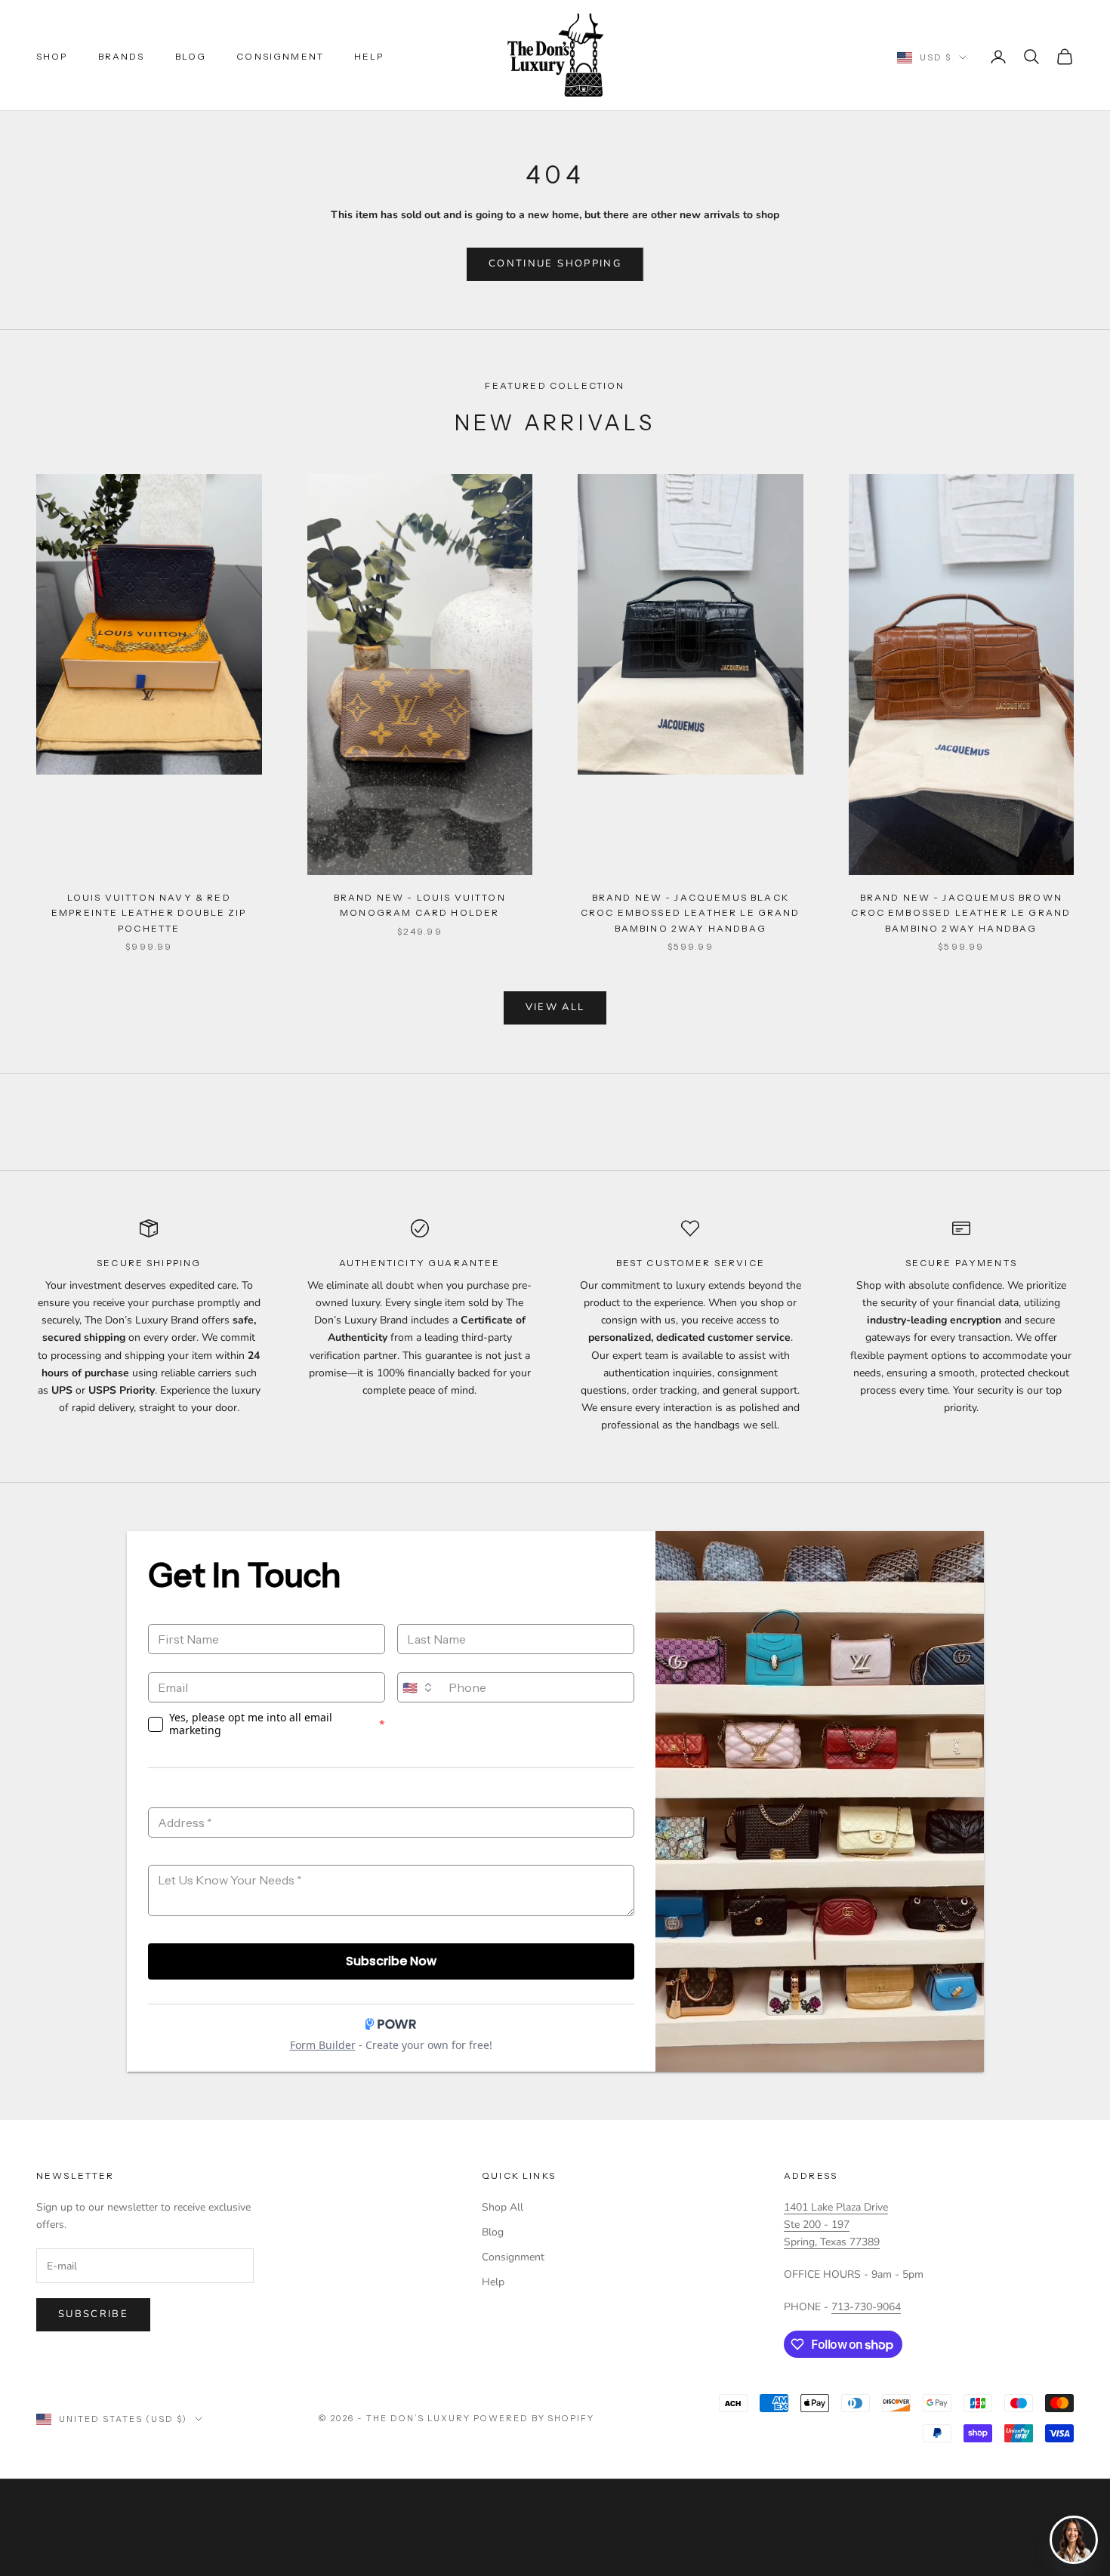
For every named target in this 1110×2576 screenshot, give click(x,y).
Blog (191, 56)
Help (369, 56)
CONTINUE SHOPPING (555, 263)
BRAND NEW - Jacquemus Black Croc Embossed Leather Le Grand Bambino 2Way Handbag (691, 913)
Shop (52, 56)
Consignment (280, 56)
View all (555, 1007)
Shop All (503, 2207)
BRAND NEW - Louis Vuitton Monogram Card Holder (420, 905)
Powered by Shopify (534, 2418)
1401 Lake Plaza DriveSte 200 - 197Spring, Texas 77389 (836, 2225)
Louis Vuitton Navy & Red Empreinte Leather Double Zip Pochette (149, 913)
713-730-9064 (866, 2307)
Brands (122, 56)
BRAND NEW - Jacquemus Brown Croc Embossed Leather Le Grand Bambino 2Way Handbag (961, 913)
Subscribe (93, 2314)
